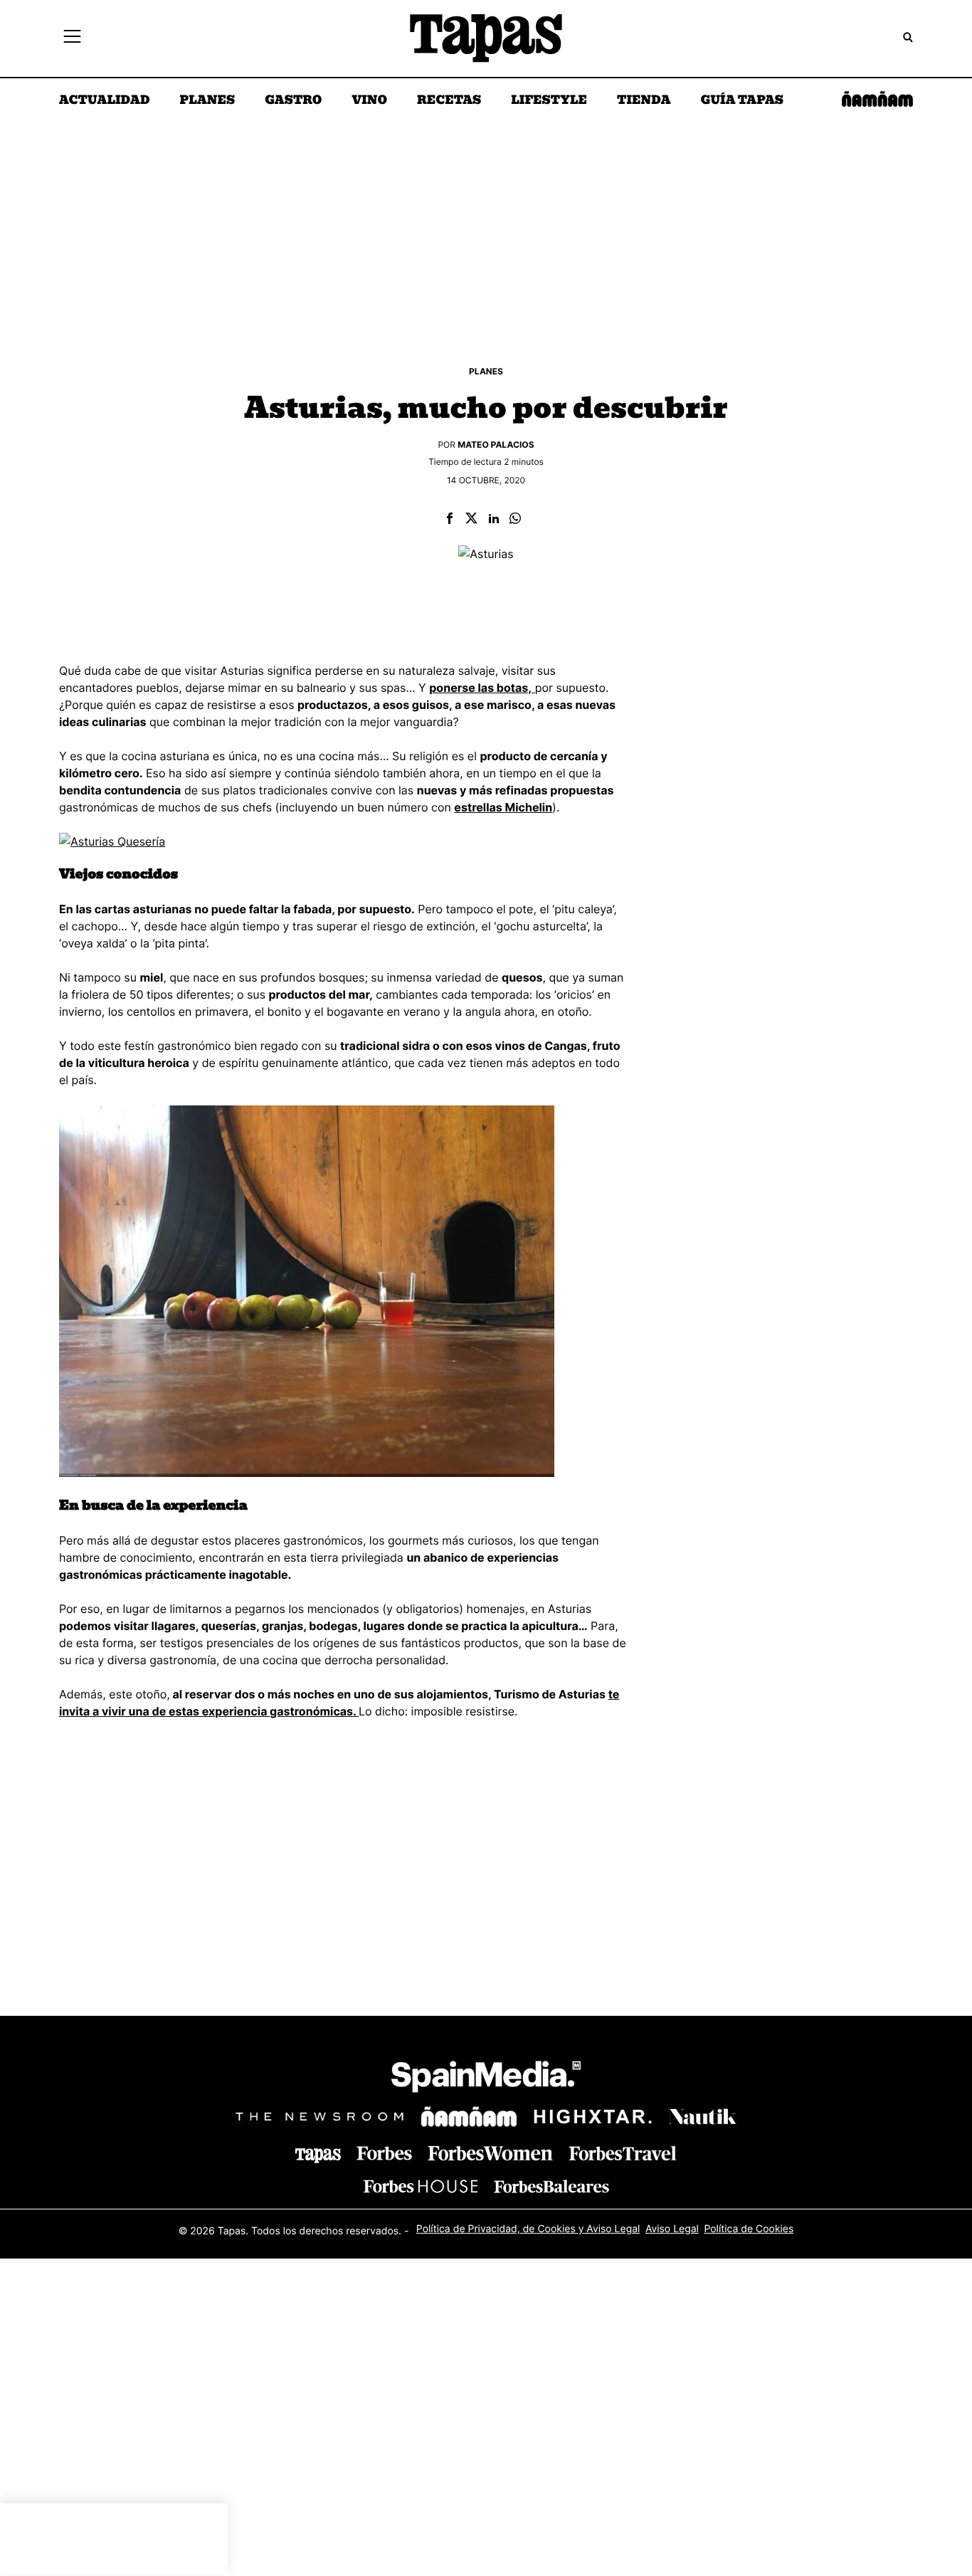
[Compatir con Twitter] (471, 519)
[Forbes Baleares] (551, 2186)
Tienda (644, 101)
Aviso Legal (672, 2229)
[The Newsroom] (319, 2117)
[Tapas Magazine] (318, 2155)
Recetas (449, 101)
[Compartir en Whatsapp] (515, 519)
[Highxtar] (593, 2117)
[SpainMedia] (486, 2079)
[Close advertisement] (213, 2518)
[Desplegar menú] (72, 38)
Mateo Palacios (496, 445)
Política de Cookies (749, 2229)
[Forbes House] (421, 2186)
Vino (369, 101)
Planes (208, 101)
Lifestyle (549, 101)
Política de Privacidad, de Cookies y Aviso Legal (528, 2229)
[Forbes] (384, 2154)
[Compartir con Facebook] (450, 519)
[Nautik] (702, 2117)
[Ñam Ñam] (469, 2117)
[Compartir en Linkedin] (494, 519)
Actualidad (105, 101)
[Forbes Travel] (490, 2153)
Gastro (293, 101)
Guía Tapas (742, 101)
